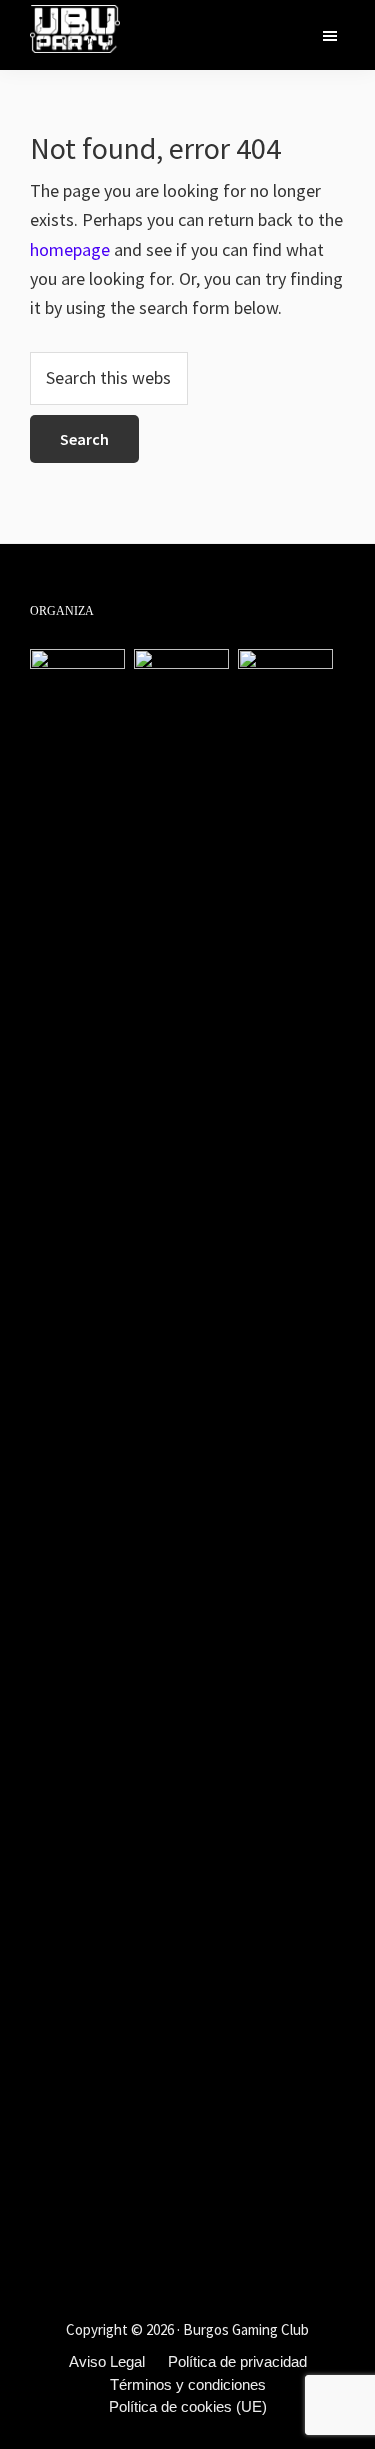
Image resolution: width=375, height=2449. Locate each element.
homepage (70, 249)
